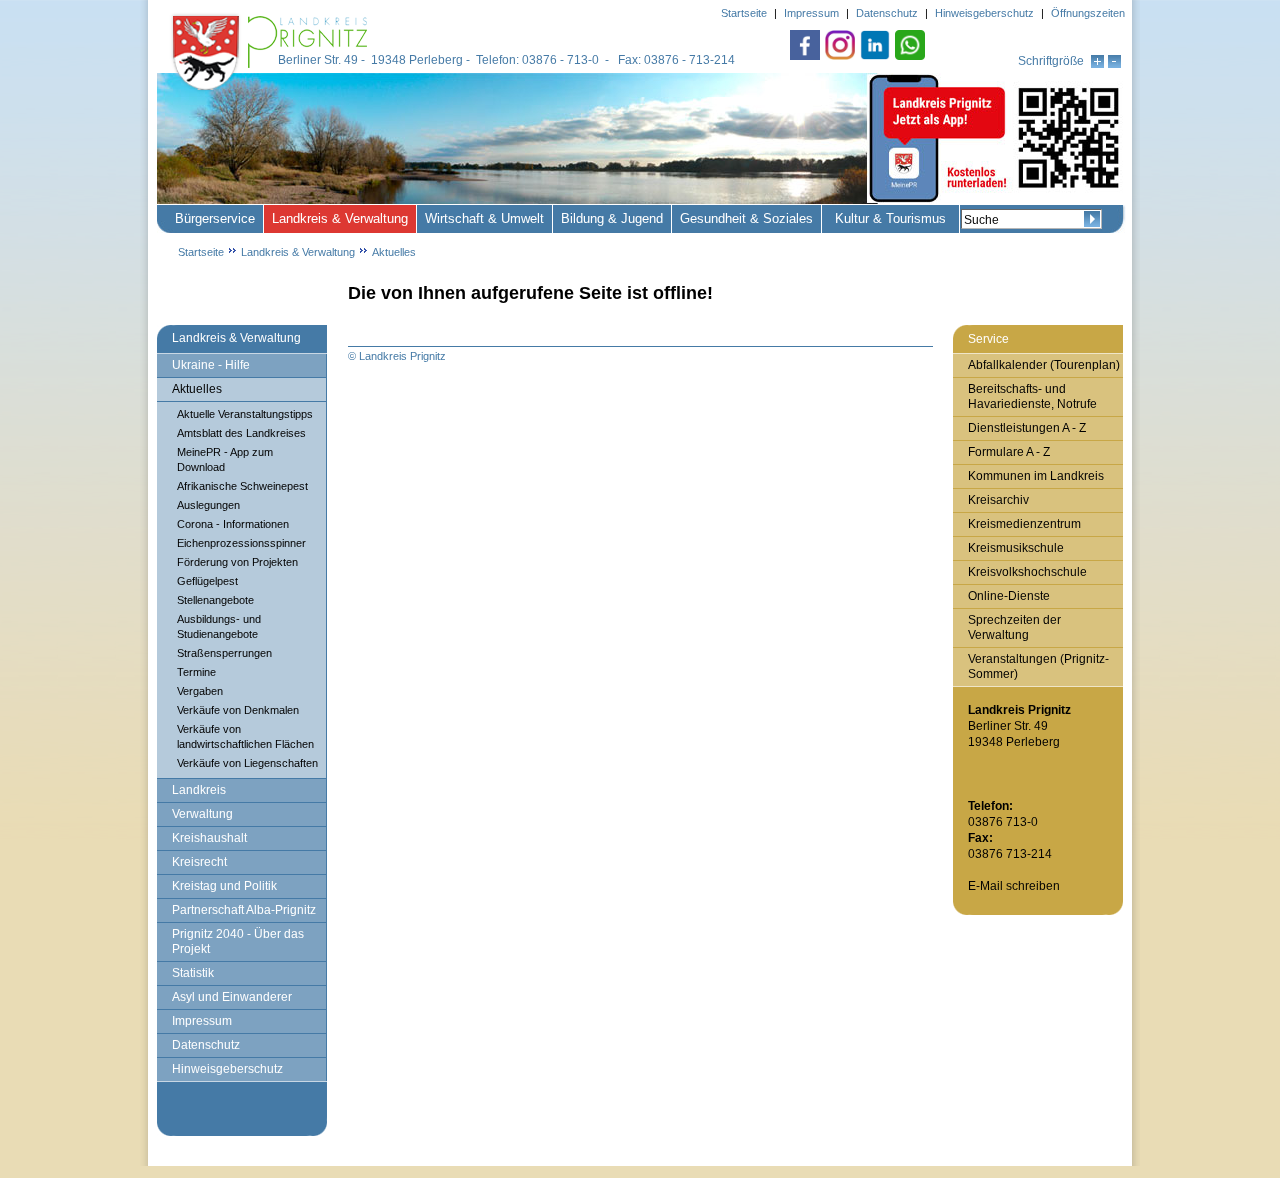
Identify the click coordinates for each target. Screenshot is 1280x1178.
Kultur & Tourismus (890, 218)
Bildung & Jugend (612, 218)
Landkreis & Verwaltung (340, 218)
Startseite (201, 252)
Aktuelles (394, 252)
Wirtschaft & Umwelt (484, 218)
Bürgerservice (215, 218)
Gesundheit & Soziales (746, 218)
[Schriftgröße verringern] (1114, 64)
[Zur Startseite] (272, 92)
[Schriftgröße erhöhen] (1097, 64)
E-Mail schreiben (1014, 886)
